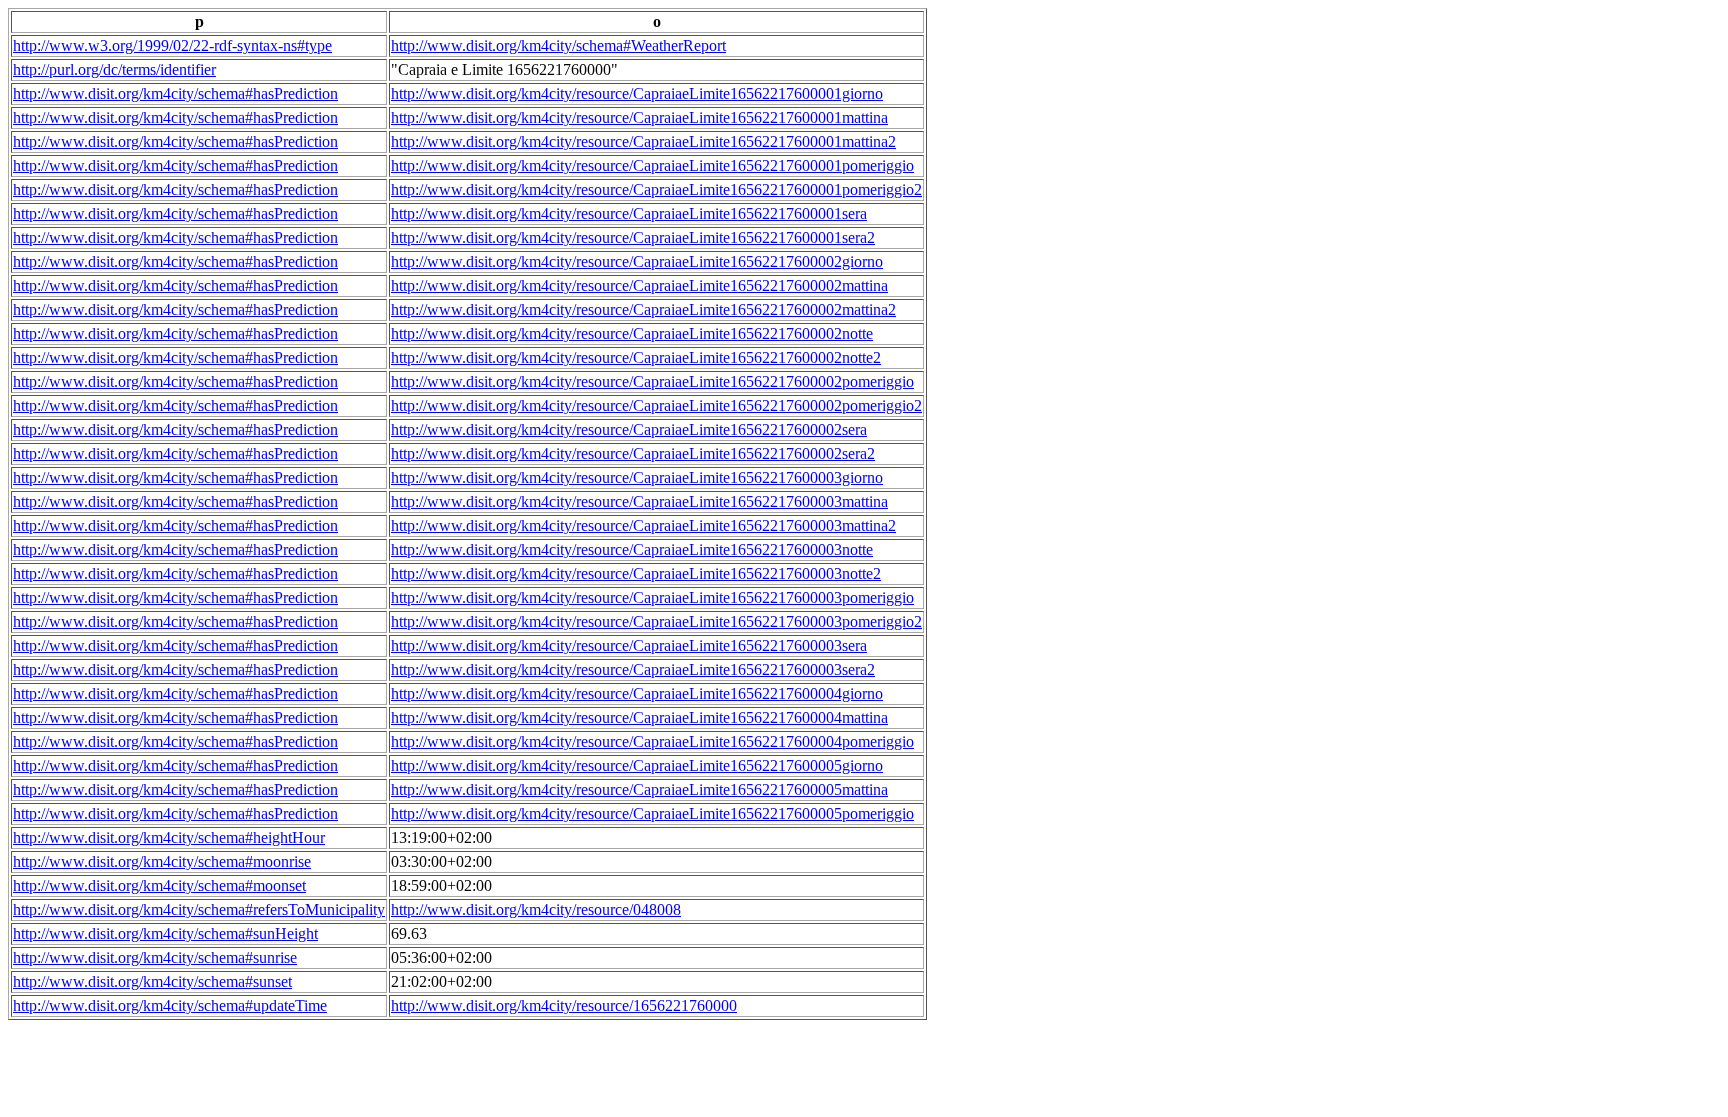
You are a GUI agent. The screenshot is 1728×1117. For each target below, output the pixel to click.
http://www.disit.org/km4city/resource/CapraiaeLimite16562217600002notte (632, 333)
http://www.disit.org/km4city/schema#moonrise (162, 861)
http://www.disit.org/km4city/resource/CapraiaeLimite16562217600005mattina (639, 789)
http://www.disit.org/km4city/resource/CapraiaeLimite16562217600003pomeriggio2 (656, 621)
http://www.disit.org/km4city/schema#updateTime (170, 1005)
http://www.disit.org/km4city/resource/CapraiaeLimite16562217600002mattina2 (643, 309)
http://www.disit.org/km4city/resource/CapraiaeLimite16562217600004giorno (637, 693)
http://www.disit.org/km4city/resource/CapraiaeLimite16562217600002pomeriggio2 (656, 405)
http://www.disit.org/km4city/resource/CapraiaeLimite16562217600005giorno (637, 765)
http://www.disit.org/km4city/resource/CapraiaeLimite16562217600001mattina (639, 117)
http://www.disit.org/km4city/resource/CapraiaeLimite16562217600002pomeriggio (652, 381)
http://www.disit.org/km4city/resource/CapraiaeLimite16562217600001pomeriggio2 (656, 189)
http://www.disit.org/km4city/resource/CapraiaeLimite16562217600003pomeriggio (652, 597)
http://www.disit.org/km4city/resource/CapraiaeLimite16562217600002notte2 (636, 357)
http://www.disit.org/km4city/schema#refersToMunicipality (199, 909)
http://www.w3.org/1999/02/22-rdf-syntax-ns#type (172, 45)
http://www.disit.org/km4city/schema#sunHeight (165, 933)
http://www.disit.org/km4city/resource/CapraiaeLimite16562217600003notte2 (636, 573)
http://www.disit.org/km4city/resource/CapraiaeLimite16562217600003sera (629, 645)
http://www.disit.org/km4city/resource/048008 (536, 909)
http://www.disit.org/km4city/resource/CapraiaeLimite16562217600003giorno (637, 477)
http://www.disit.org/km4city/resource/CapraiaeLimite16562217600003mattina (639, 501)
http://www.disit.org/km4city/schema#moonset (159, 885)
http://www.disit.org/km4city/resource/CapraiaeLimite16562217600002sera (629, 429)
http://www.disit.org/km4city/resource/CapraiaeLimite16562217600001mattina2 (643, 141)
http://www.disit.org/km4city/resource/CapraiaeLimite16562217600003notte (632, 549)
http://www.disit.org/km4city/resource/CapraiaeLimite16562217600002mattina (639, 285)
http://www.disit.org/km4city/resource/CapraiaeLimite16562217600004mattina (639, 717)
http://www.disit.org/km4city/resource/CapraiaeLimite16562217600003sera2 (633, 669)
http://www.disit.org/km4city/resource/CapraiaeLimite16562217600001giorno (637, 93)
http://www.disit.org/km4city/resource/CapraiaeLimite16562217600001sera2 (633, 237)
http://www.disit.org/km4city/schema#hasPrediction (175, 93)
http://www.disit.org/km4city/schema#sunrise (155, 957)
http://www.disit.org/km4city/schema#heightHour (169, 837)
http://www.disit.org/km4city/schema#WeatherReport (558, 45)
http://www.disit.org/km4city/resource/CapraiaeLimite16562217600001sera (629, 213)
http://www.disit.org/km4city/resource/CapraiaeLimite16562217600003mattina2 (643, 525)
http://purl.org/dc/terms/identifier (114, 69)
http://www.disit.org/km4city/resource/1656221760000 (564, 1005)
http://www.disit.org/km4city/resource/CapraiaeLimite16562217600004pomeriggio (652, 741)
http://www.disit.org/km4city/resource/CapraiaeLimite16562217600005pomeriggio (652, 813)
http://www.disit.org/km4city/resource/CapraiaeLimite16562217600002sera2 (633, 453)
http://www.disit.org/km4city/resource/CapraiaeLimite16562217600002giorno (637, 261)
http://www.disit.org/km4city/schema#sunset (152, 981)
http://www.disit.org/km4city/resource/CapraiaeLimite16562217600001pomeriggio (652, 165)
